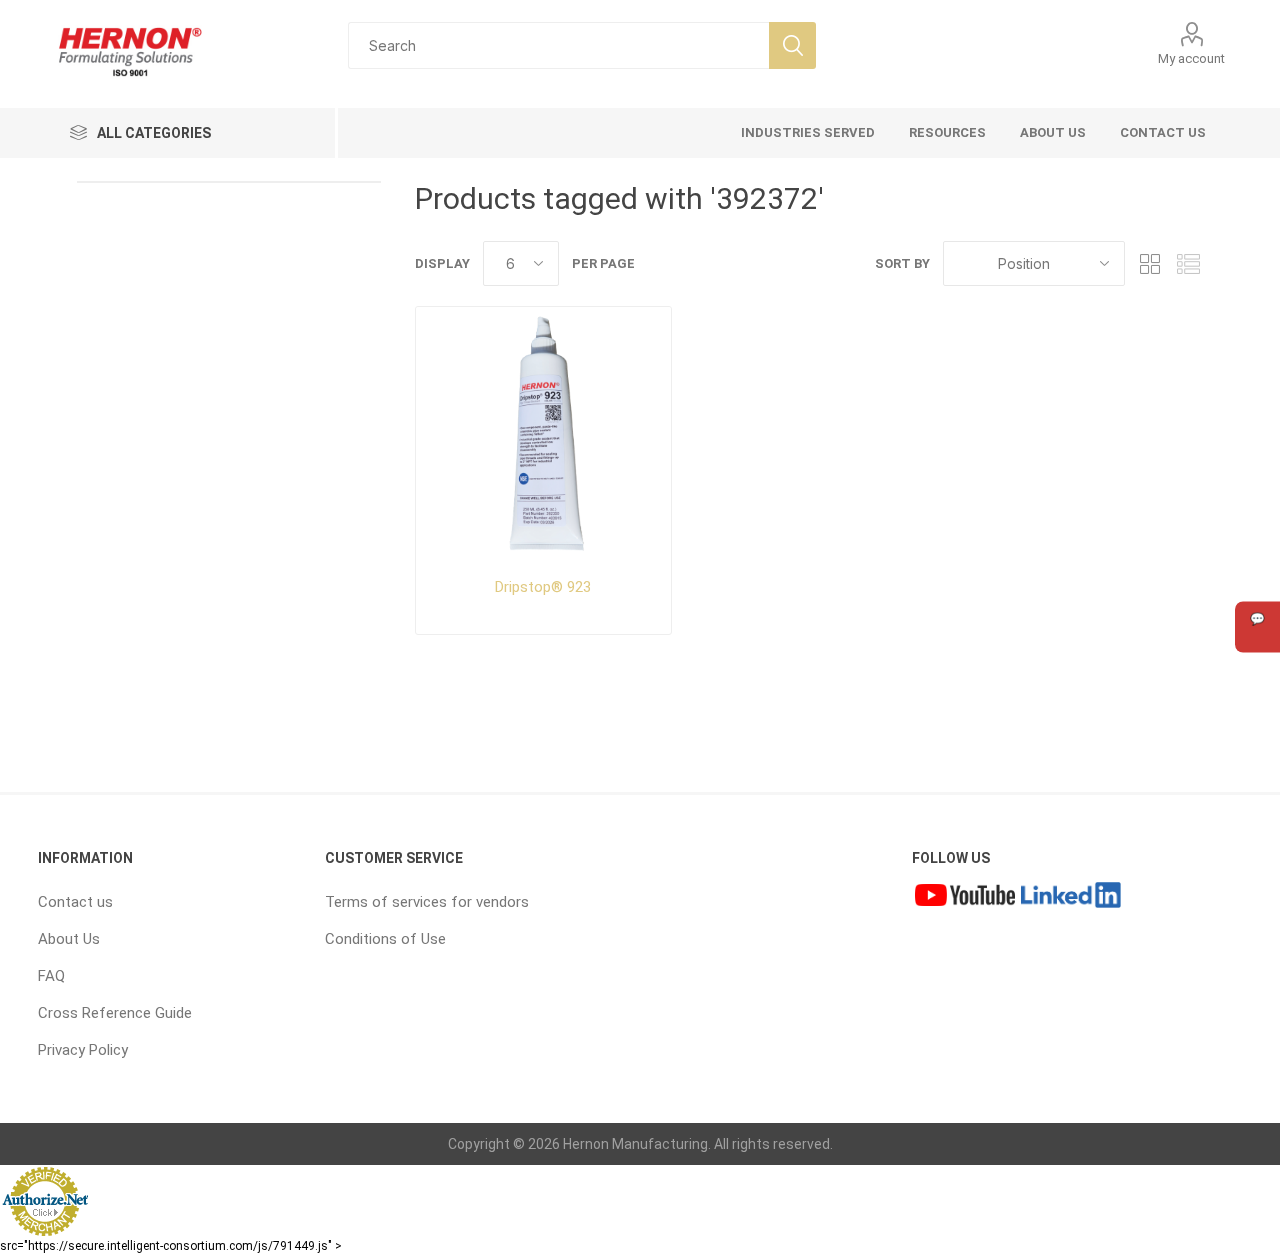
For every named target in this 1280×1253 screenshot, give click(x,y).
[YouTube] (965, 897)
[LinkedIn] (1071, 897)
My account (1191, 58)
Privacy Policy (83, 1050)
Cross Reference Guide (115, 1013)
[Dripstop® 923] (544, 435)
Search (792, 45)
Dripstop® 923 (543, 587)
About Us (69, 939)
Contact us (75, 902)
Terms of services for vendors (427, 902)
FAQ (51, 976)
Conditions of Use (385, 939)
